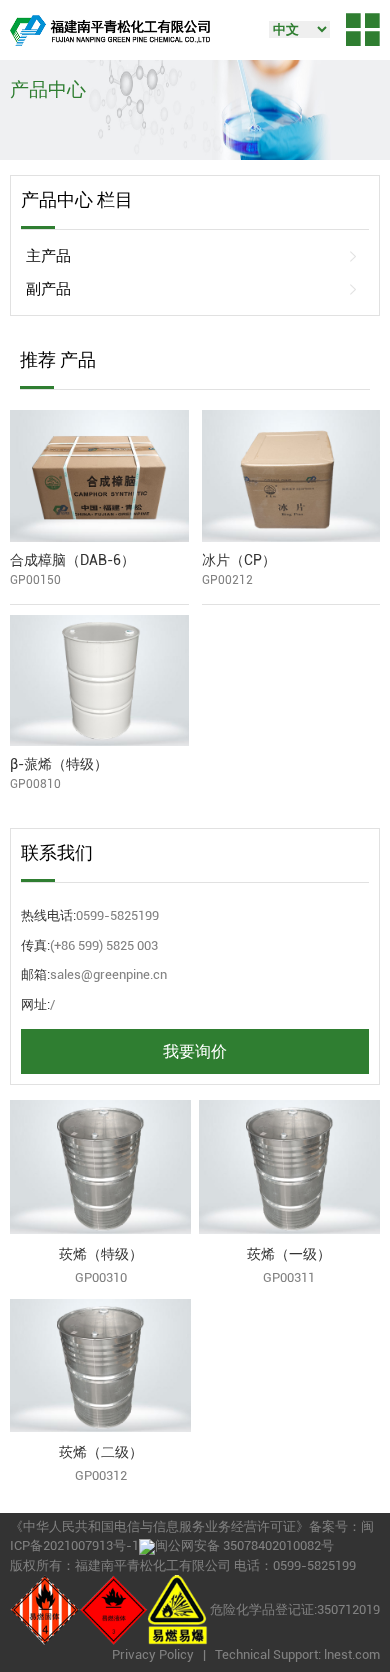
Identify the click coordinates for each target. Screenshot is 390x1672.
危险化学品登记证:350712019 (295, 1609)
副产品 (48, 289)
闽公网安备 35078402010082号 (244, 1545)
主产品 (48, 256)
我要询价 (195, 1051)
